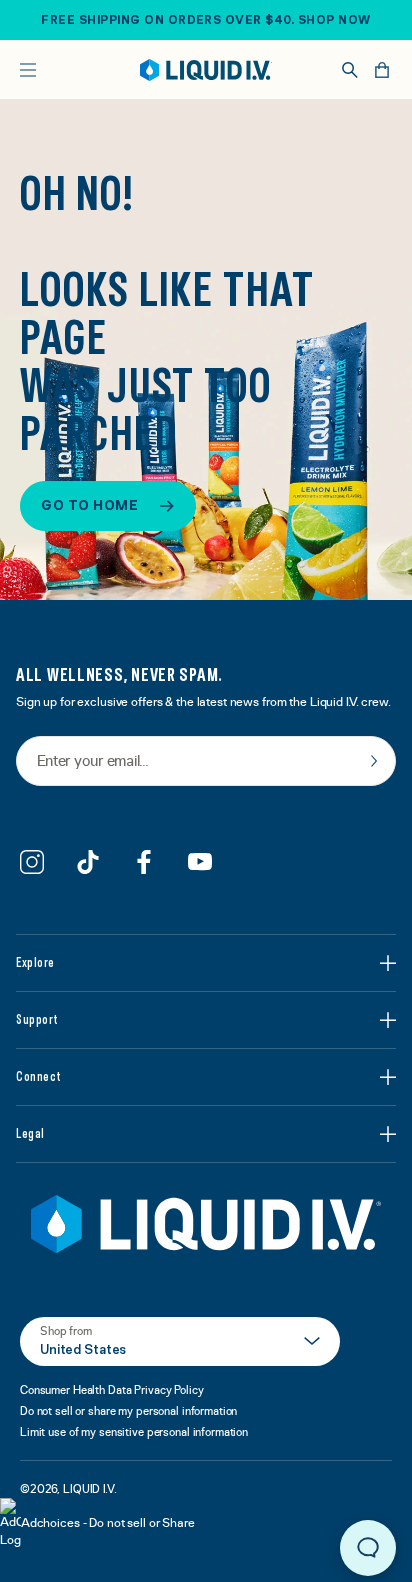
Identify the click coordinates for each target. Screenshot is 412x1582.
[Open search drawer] (350, 70)
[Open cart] (382, 70)
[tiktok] (88, 862)
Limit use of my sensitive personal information (134, 1432)
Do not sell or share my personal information (128, 1411)
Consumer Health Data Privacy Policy (112, 1390)
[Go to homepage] (206, 70)
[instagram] (32, 862)
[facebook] (144, 862)
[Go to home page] (206, 1224)
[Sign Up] (374, 761)
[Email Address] (206, 762)
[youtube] (200, 862)
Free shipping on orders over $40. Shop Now (205, 20)
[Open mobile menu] (28, 70)
